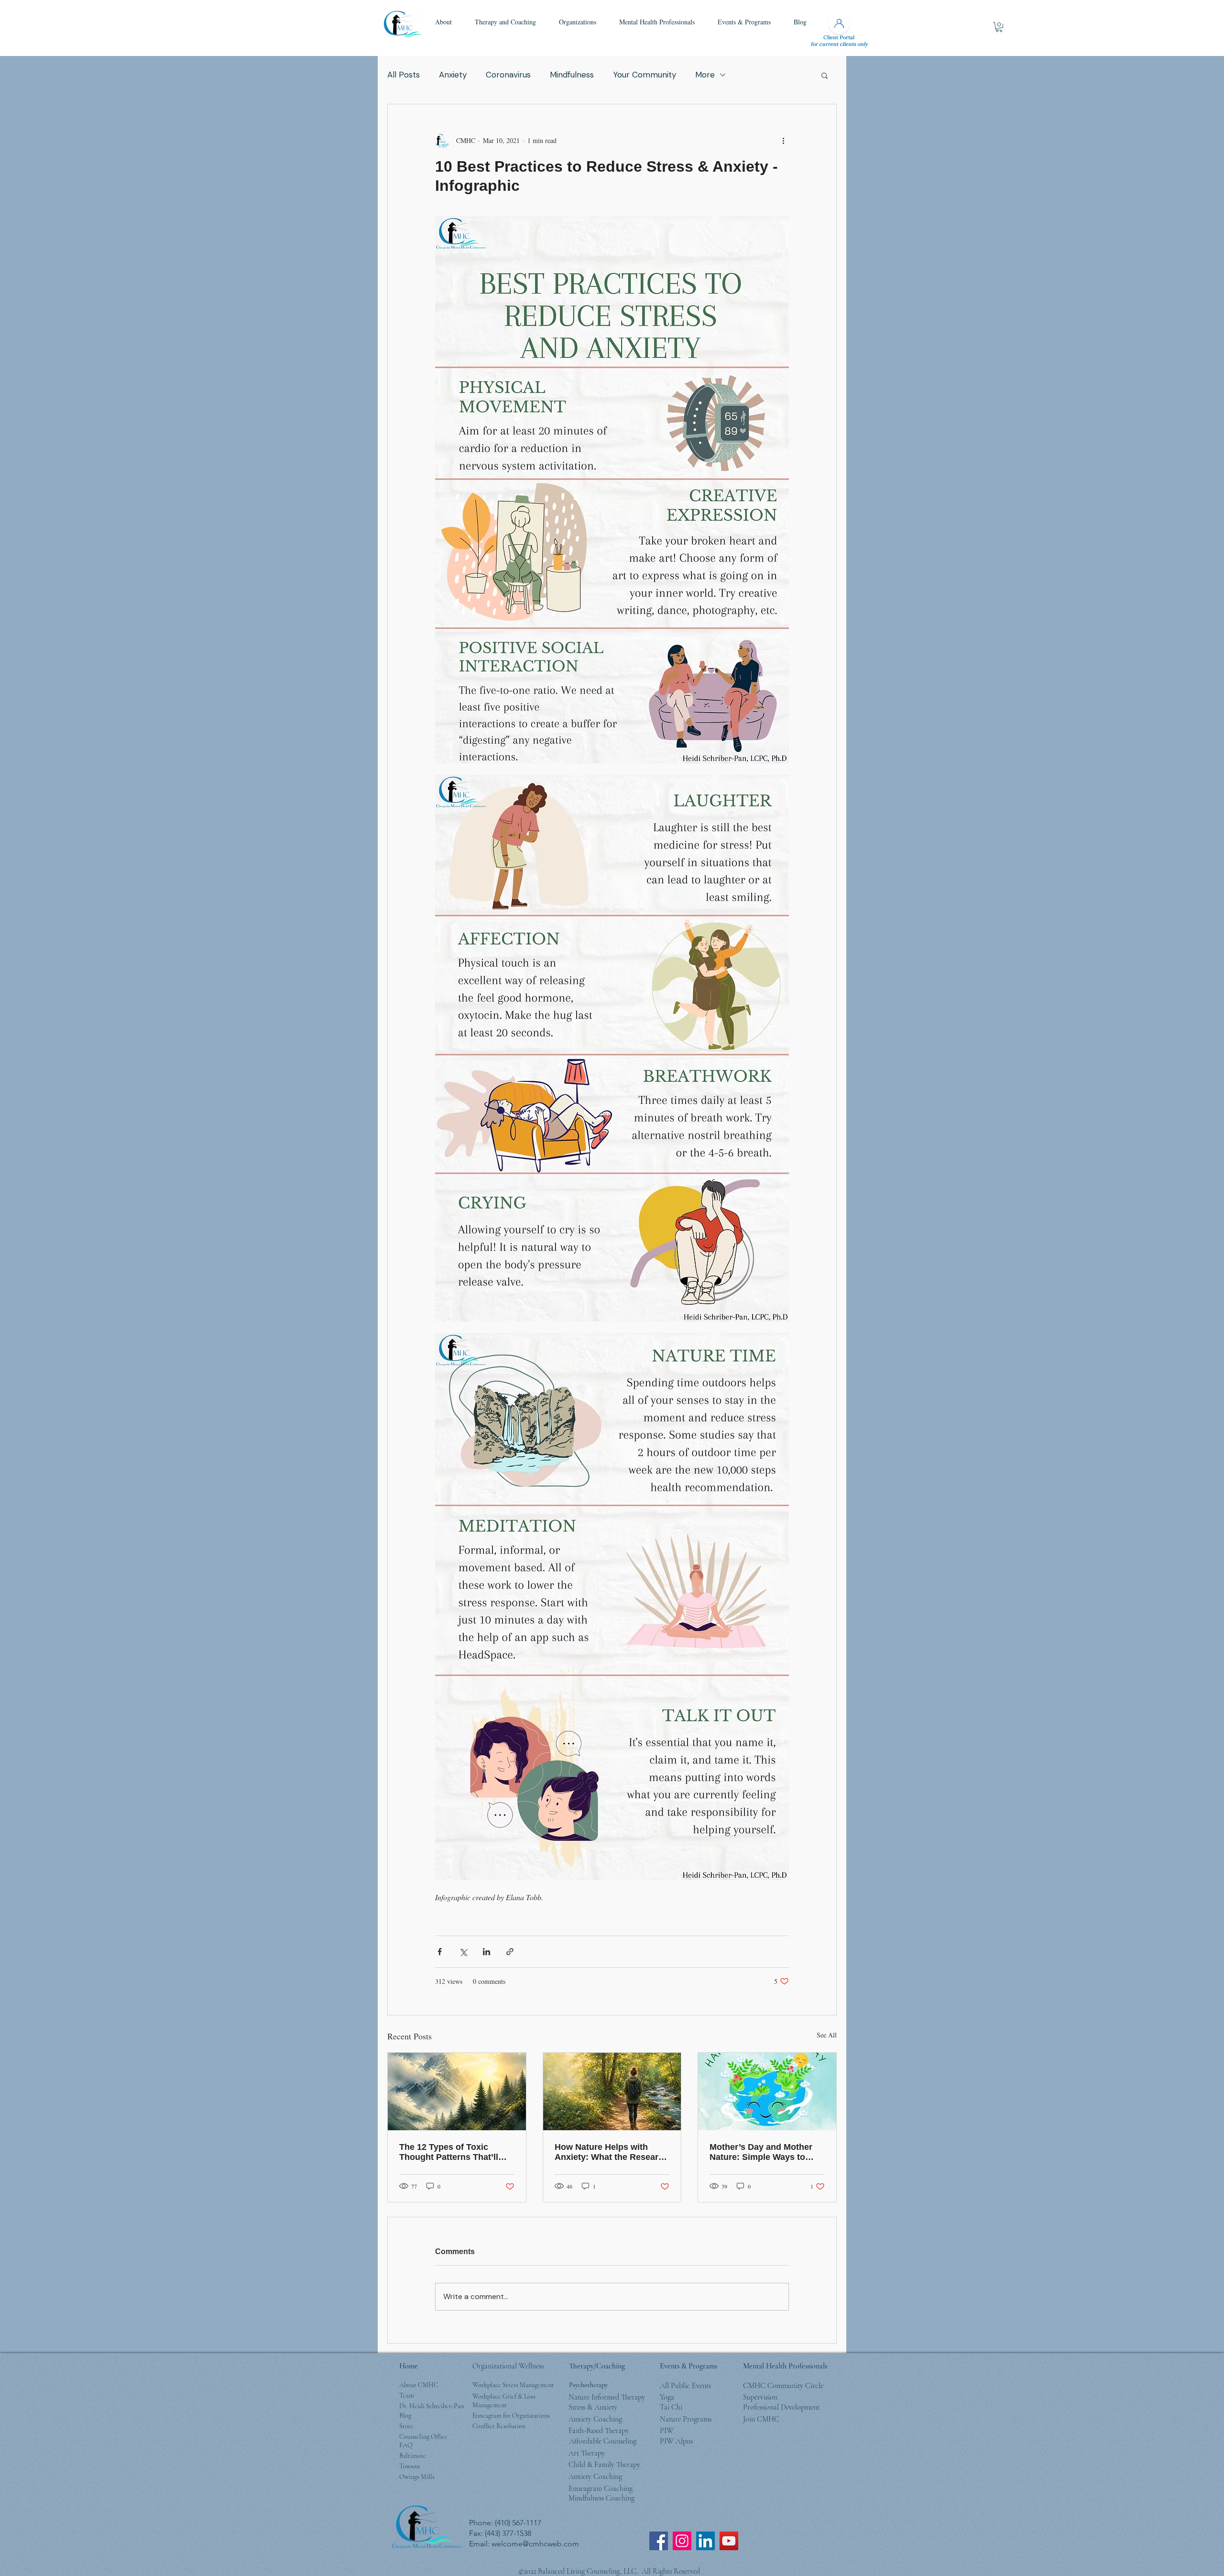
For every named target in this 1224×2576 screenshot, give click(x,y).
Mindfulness (572, 75)
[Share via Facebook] (440, 1952)
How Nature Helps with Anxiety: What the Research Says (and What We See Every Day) (612, 2152)
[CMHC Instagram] (682, 2541)
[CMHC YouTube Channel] (729, 2541)
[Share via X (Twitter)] (463, 1952)
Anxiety (453, 75)
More (705, 75)
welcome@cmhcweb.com (535, 2544)
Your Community (645, 75)
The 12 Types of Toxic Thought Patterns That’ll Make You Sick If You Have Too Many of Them (454, 2152)
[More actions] (783, 141)
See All (827, 2035)
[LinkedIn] (705, 2541)
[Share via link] (510, 1952)
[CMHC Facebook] (659, 2541)
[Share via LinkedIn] (486, 1952)
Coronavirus (508, 75)
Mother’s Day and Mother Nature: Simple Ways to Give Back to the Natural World (761, 2152)
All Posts (404, 75)
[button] (443, 22)
